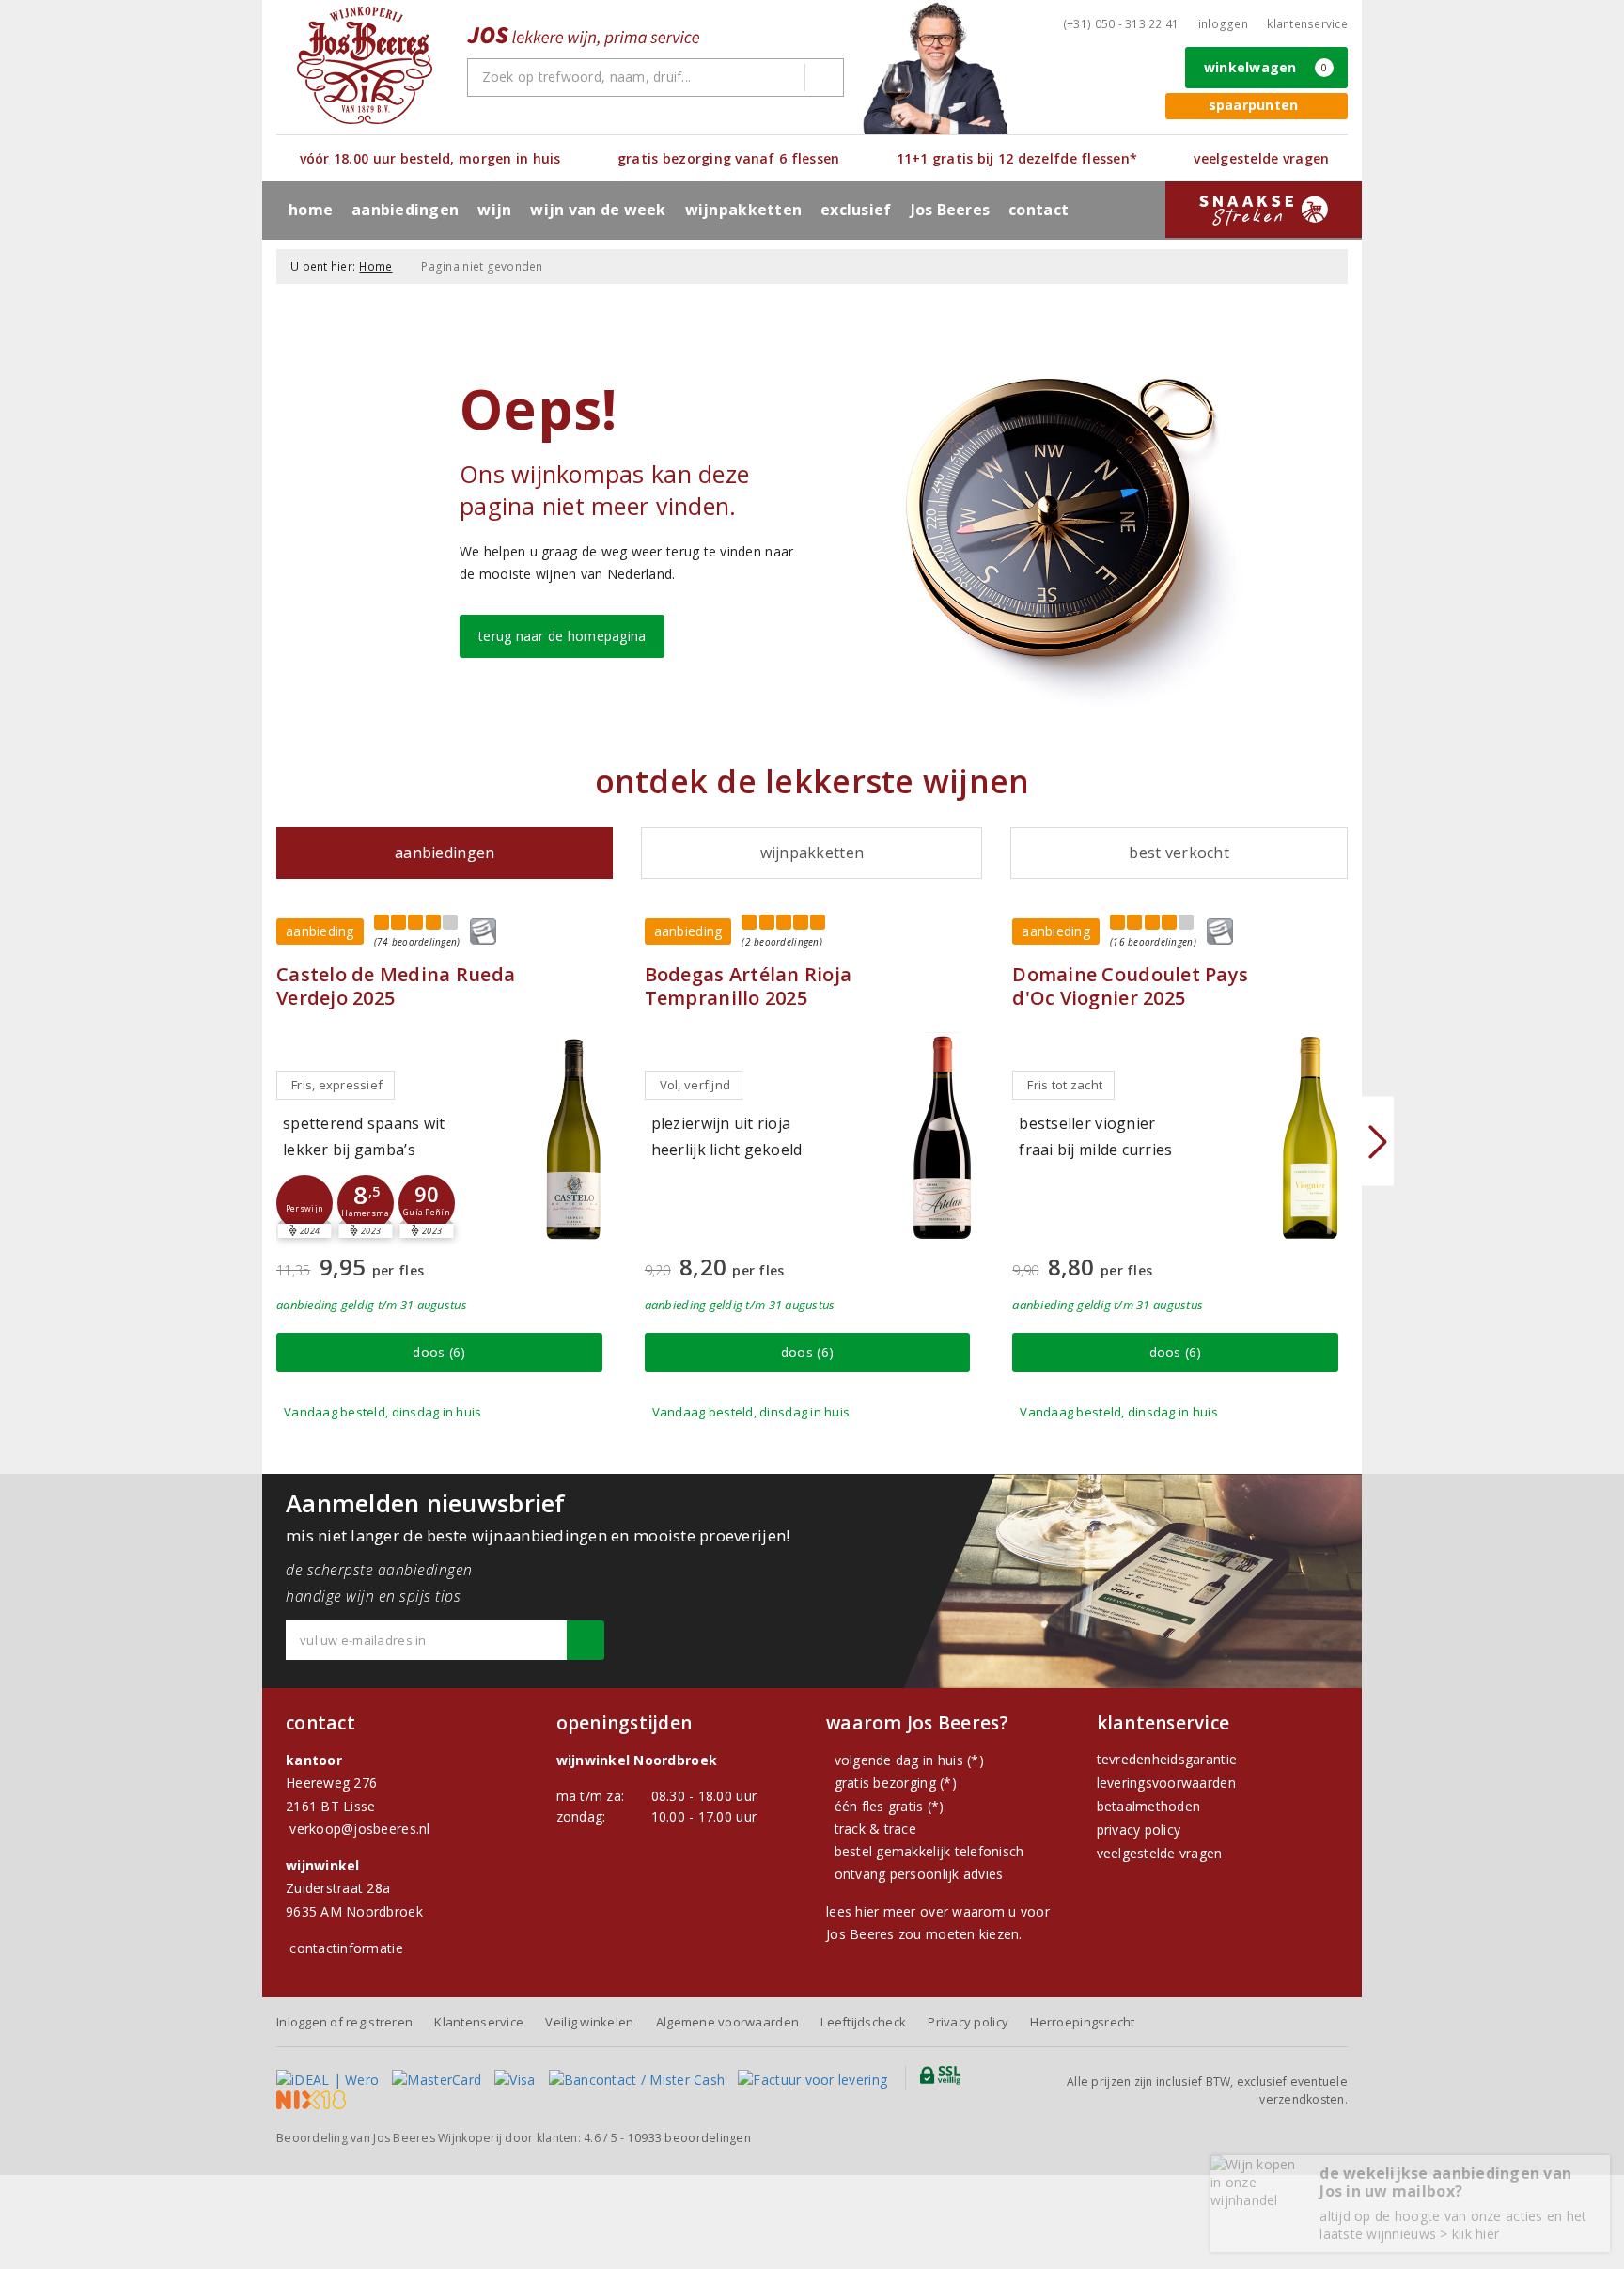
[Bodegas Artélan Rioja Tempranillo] (942, 1138)
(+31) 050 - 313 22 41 (1121, 24)
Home (311, 210)
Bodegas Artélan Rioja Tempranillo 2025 (749, 986)
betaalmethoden (1149, 1806)
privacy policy (1139, 1830)
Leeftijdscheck (863, 2022)
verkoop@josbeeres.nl (359, 1829)
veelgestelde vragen (1160, 1853)
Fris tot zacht (1065, 1085)
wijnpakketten (743, 210)
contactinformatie (346, 1948)
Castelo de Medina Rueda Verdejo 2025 (396, 986)
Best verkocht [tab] (1179, 853)
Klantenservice (1307, 24)
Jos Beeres (951, 210)
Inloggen (1223, 24)
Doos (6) (439, 1352)
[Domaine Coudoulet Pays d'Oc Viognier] (1310, 1138)
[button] (304, 1203)
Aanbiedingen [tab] (445, 853)
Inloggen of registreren (344, 2022)
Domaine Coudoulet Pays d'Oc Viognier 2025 (1130, 986)
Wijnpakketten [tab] (812, 853)
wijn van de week (598, 210)
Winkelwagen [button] (1266, 67)
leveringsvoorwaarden (1166, 1783)
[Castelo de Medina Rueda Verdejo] (574, 1138)
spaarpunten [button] (1254, 105)
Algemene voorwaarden (727, 2022)
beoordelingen (689, 2138)
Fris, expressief (337, 1085)
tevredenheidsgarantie (1167, 1759)
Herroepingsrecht (1082, 2022)
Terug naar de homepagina (562, 636)
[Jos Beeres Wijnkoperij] (365, 65)
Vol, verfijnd (695, 1085)
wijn (494, 210)
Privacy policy (968, 2022)
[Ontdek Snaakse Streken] (1264, 210)
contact (1038, 210)
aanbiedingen (405, 210)
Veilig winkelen (589, 2022)
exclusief (856, 210)
